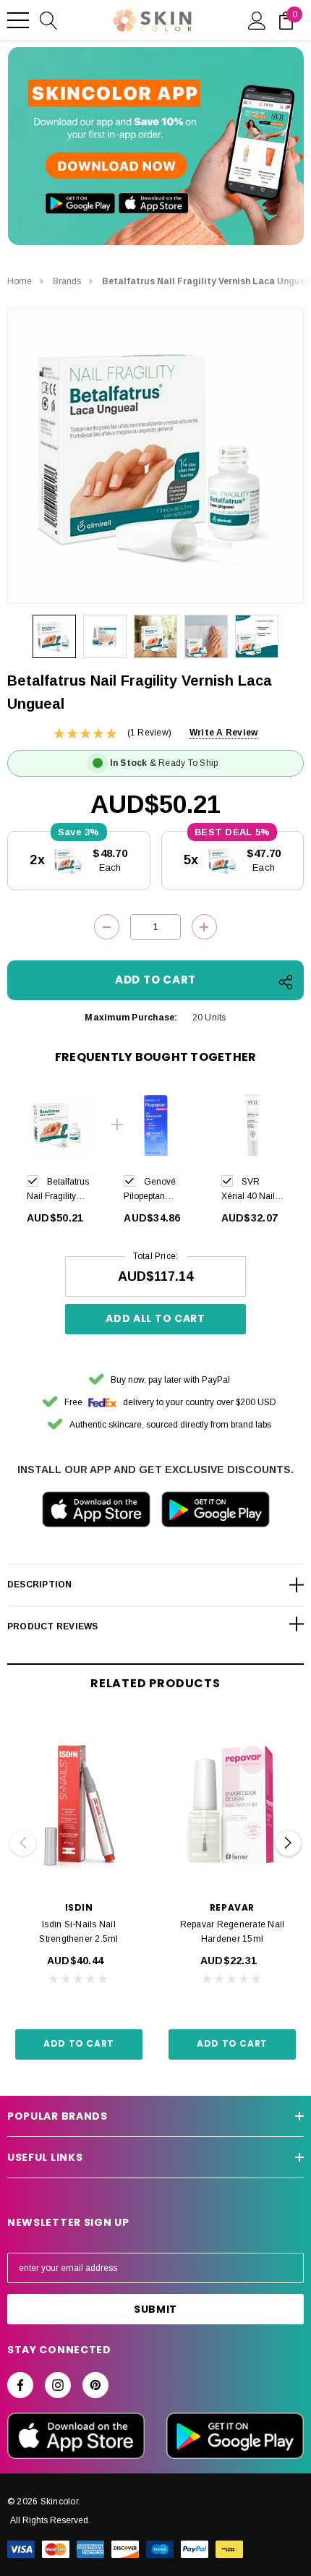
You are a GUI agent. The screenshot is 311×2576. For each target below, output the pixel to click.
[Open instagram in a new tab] (58, 2385)
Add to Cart (79, 2043)
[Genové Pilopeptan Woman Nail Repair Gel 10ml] (155, 1125)
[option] (59, 1162)
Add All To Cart (155, 1318)
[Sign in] (257, 20)
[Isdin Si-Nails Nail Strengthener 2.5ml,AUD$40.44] (79, 1804)
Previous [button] (23, 1843)
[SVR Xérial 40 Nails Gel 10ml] (253, 1125)
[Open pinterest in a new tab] (95, 2385)
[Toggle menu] (18, 20)
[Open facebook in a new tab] (20, 2385)
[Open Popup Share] (286, 982)
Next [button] (288, 1843)
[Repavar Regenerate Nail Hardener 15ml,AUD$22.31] (232, 1804)
